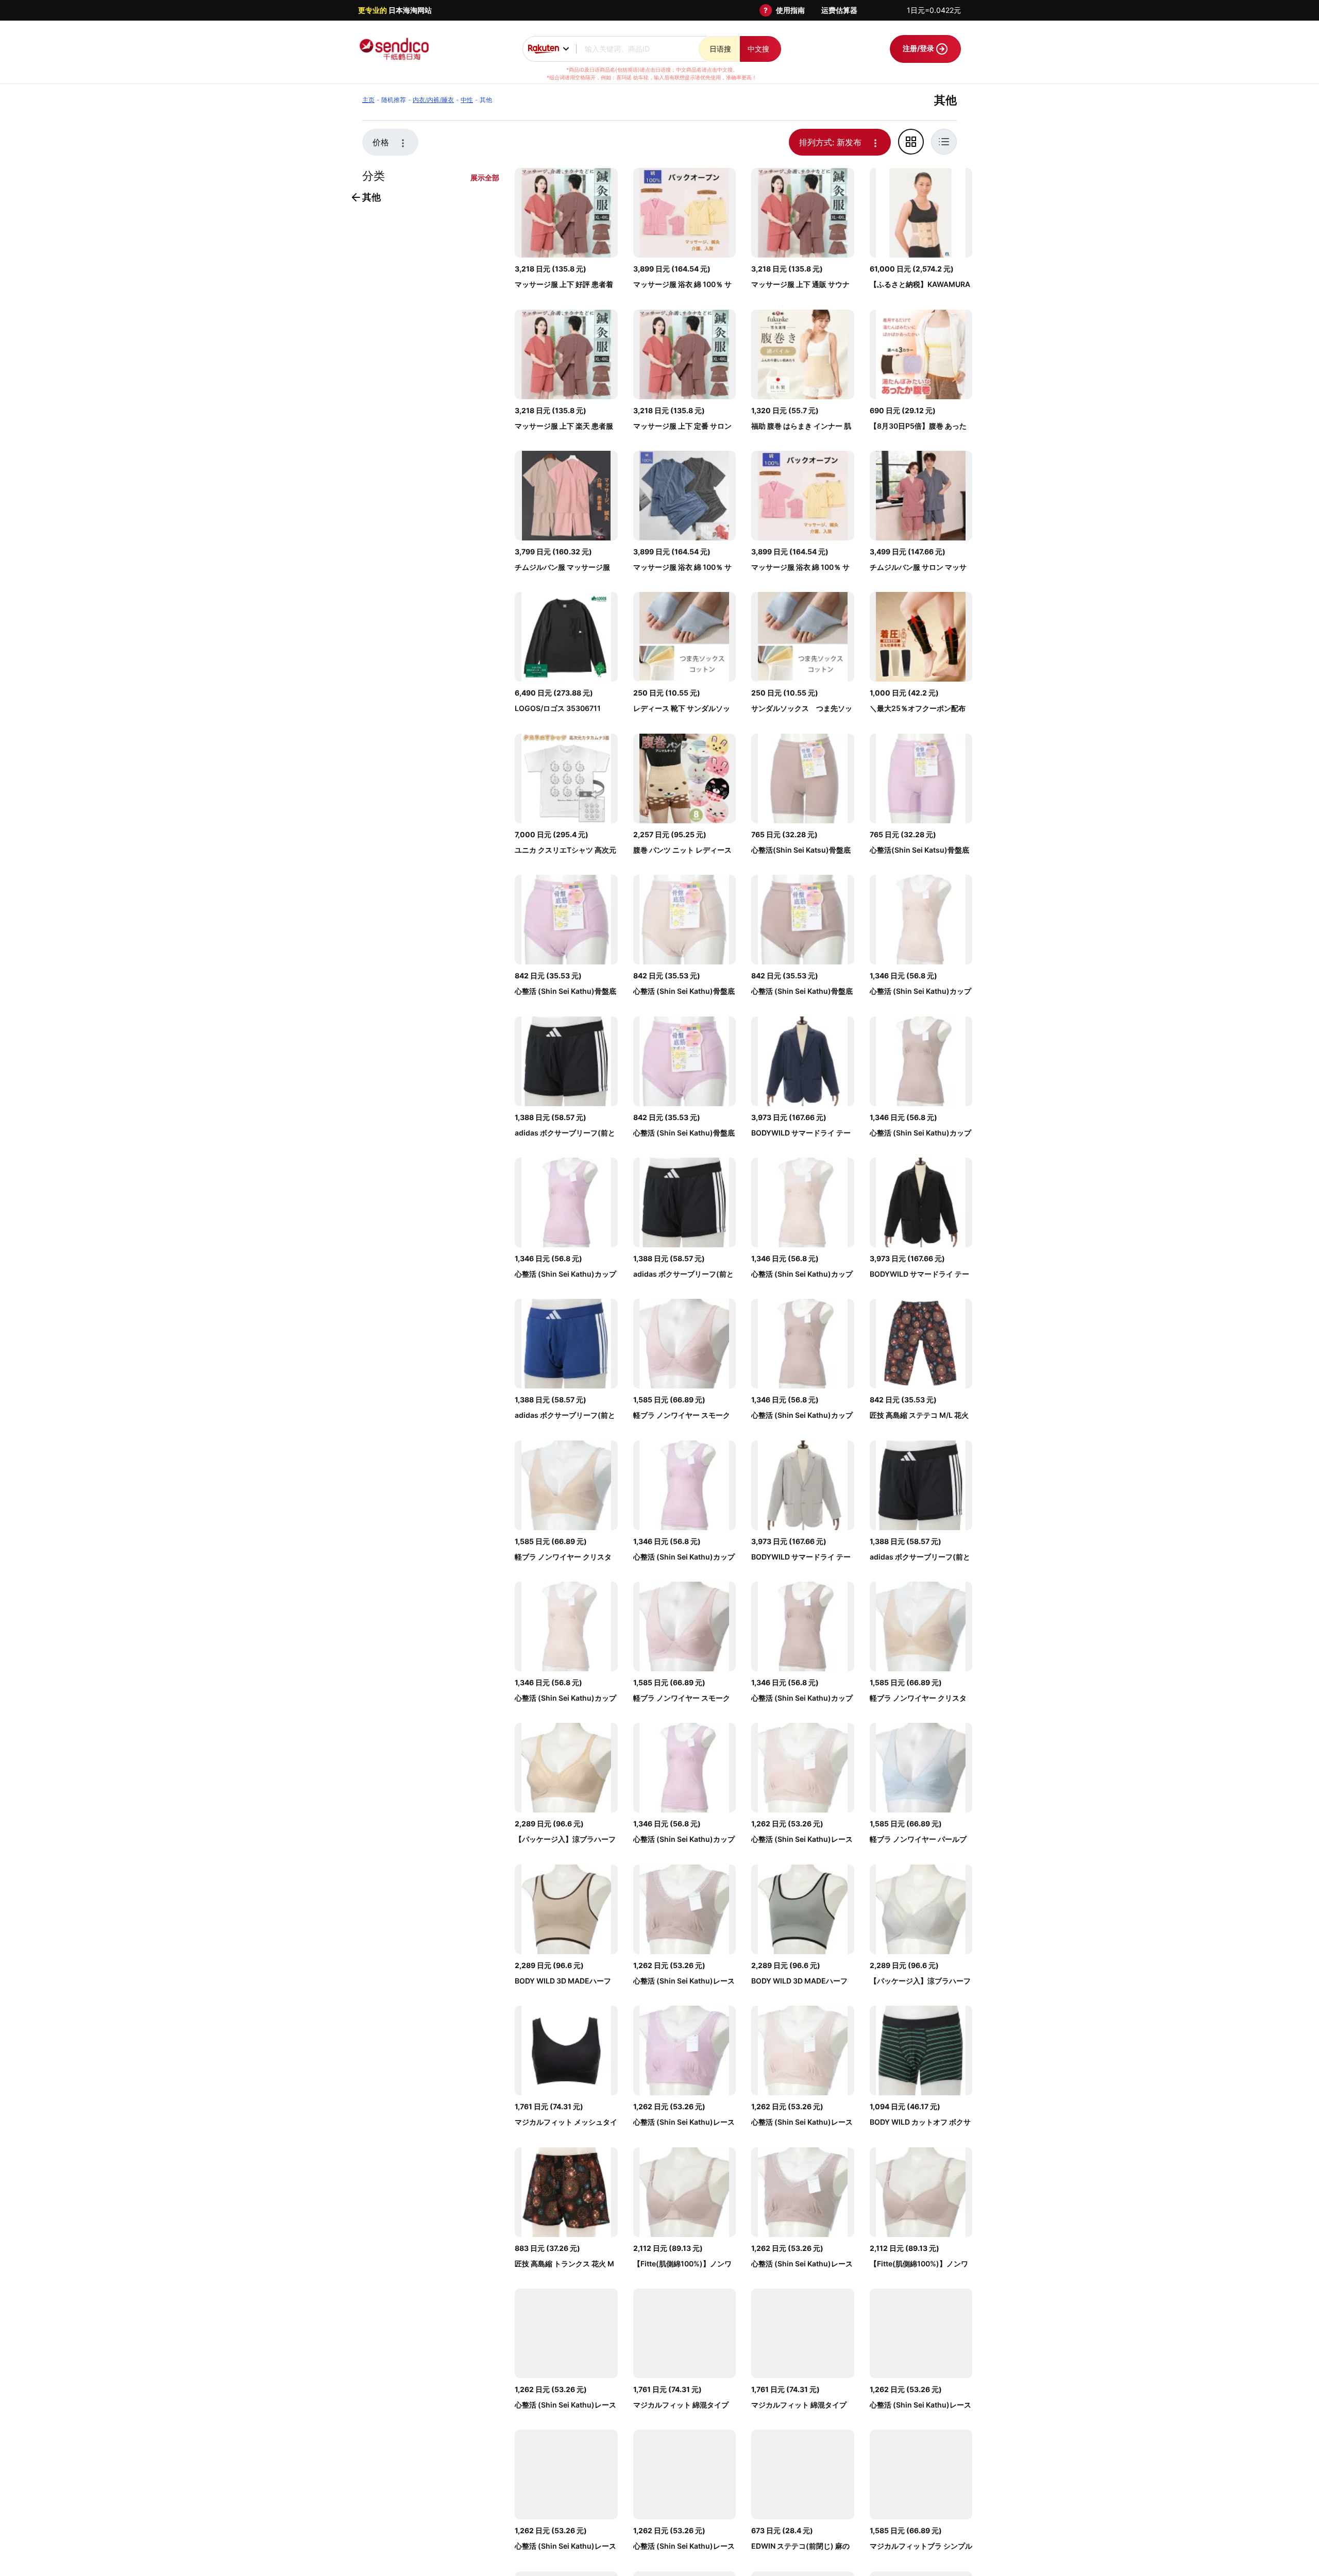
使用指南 (790, 10)
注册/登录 (919, 48)
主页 (368, 100)
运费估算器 (839, 10)
